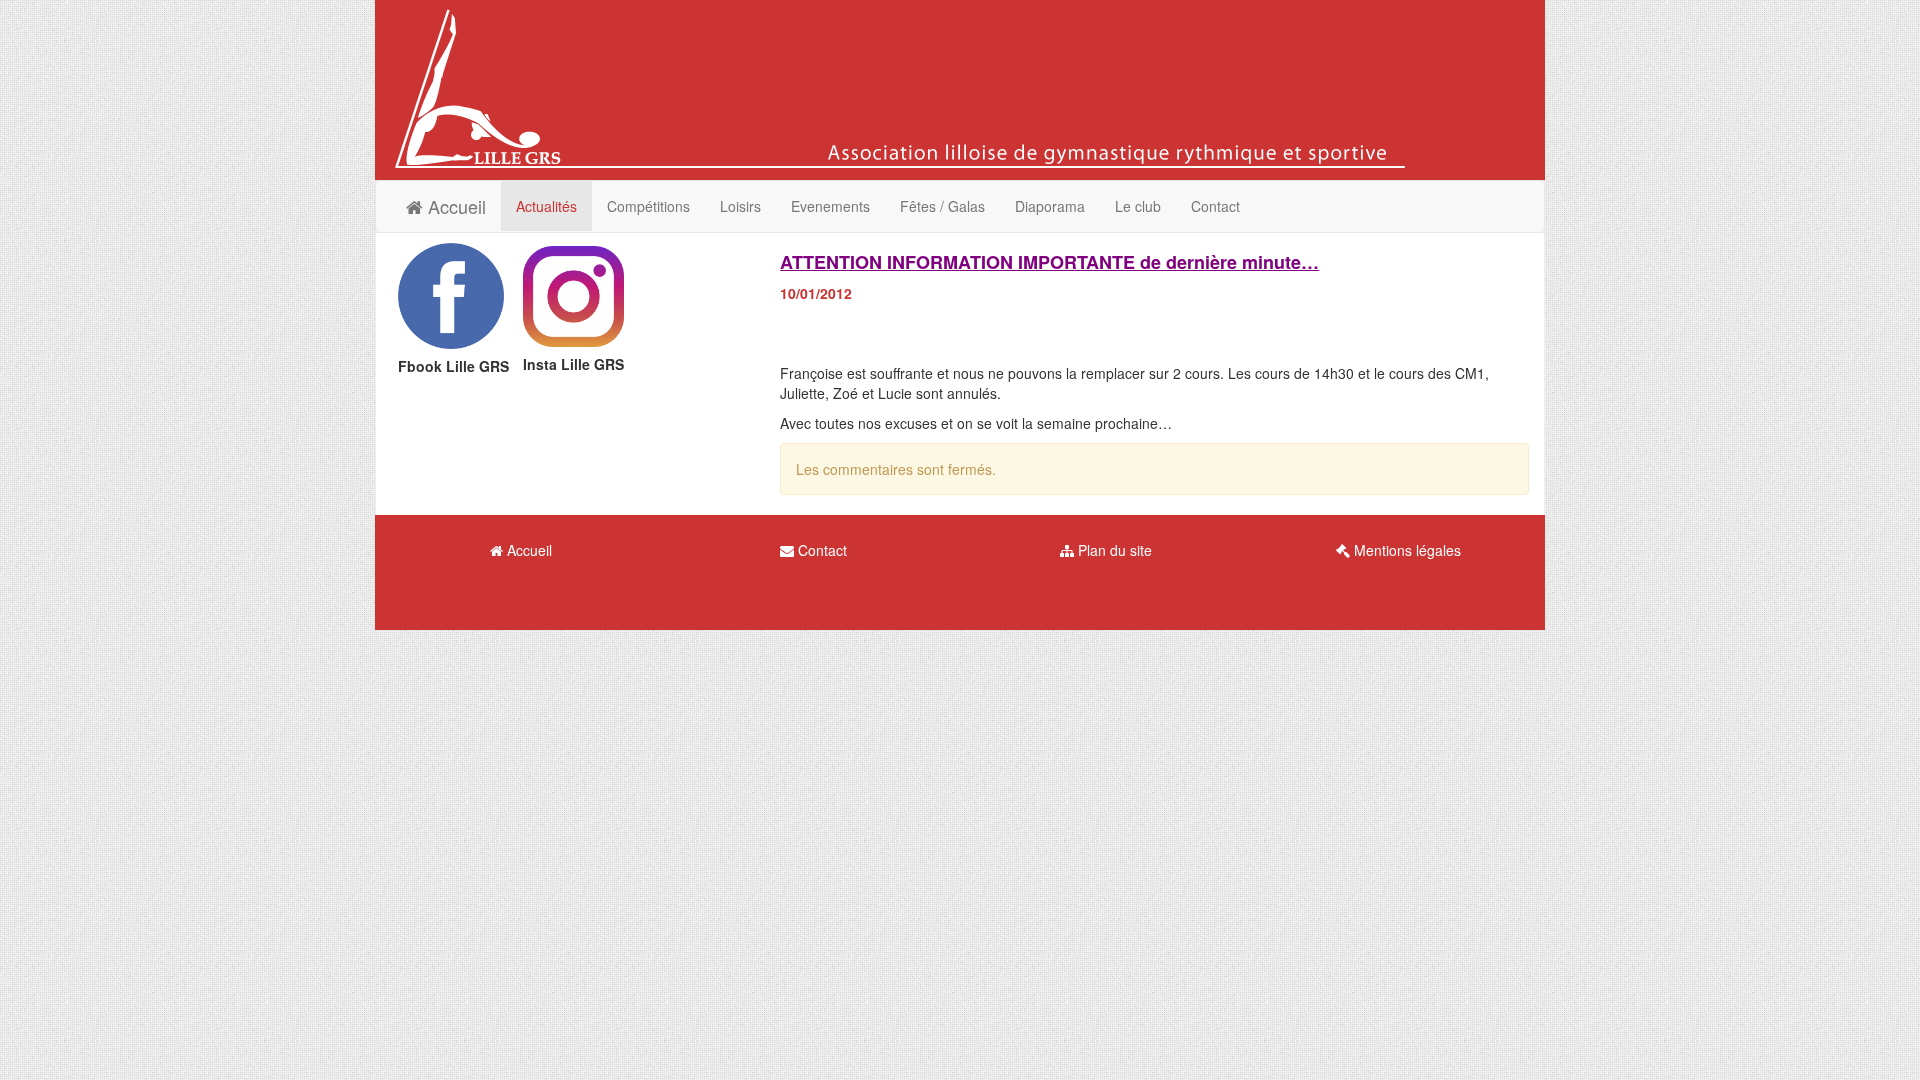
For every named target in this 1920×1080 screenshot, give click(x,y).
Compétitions (648, 206)
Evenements (830, 206)
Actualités (546, 206)
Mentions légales (1405, 550)
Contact (1215, 206)
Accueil (454, 206)
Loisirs (740, 206)
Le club (1138, 206)
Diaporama (1050, 206)
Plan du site (1113, 550)
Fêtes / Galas (942, 206)
